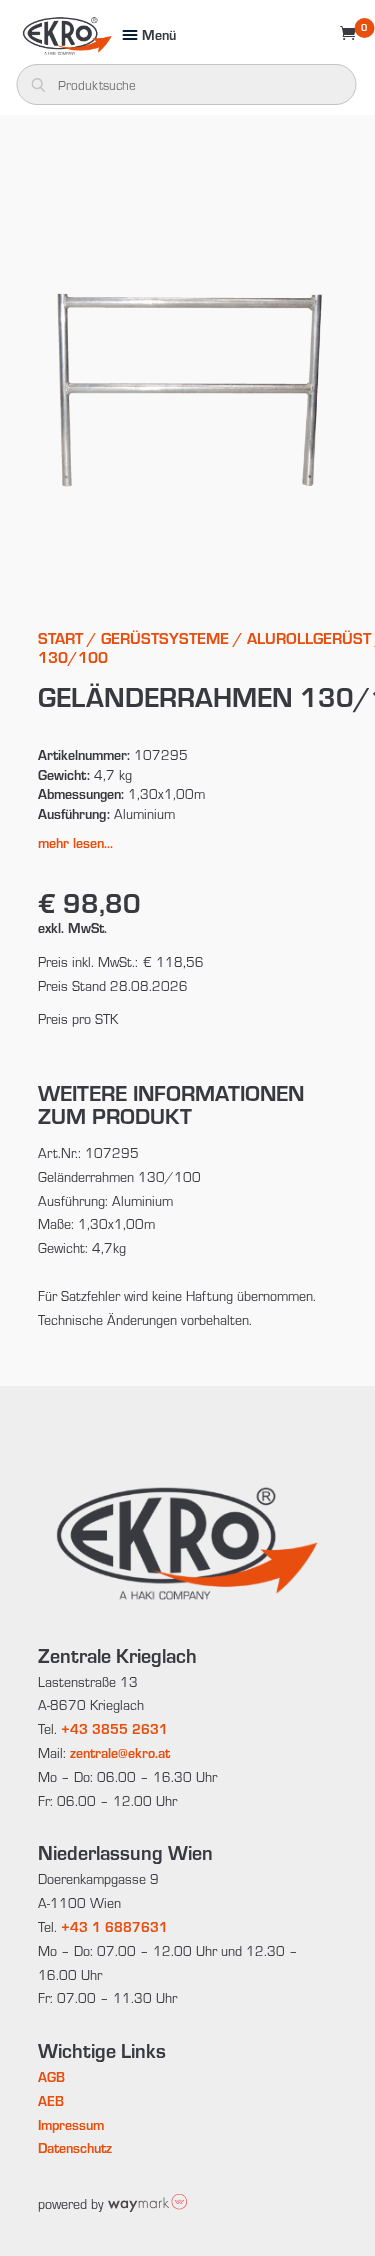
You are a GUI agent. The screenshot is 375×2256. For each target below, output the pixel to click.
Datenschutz (75, 2147)
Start (60, 637)
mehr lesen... (75, 842)
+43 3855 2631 (114, 1728)
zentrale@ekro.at (120, 1752)
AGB (51, 2076)
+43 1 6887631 (114, 1926)
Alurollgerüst (309, 637)
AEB (51, 2100)
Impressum (71, 2124)
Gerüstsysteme (165, 637)
